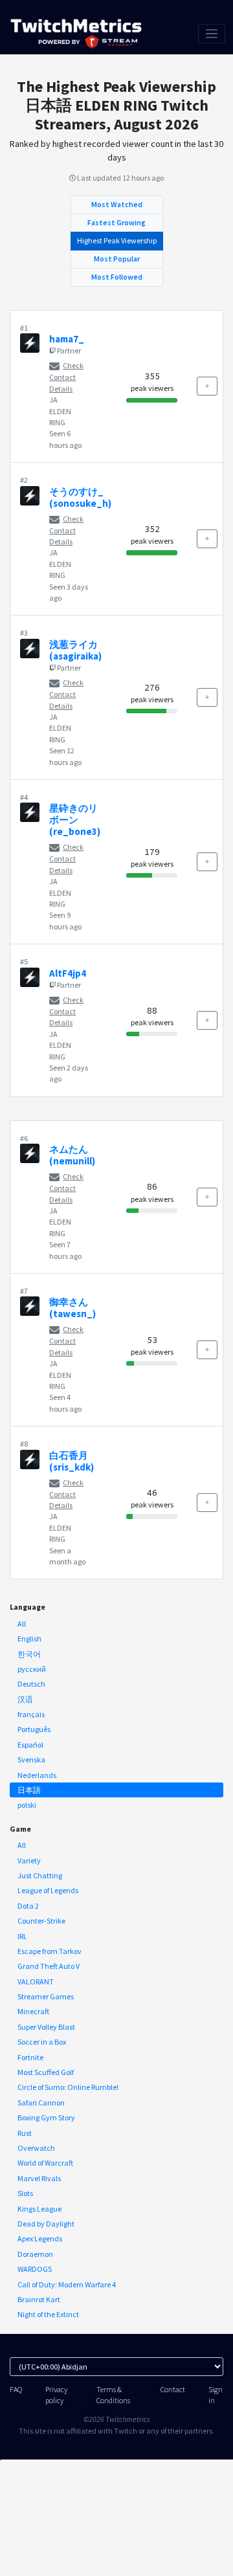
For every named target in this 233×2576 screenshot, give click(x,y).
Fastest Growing (116, 222)
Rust (25, 2133)
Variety (29, 1860)
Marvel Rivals (39, 2178)
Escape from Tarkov (50, 1951)
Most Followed (117, 277)
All (22, 1624)
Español (30, 1745)
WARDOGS (35, 2269)
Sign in (216, 2395)
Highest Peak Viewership (117, 240)
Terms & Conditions (113, 2395)
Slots (25, 2193)
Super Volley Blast (46, 2027)
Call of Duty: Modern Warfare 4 (67, 2284)
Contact (173, 2389)
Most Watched (117, 204)
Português (34, 1729)
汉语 (25, 1699)
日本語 (29, 1790)
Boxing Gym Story (46, 2117)
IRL (22, 1936)
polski (27, 1805)
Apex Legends (40, 2238)
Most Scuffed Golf (46, 2072)
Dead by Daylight (46, 2224)
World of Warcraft (45, 2163)
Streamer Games (46, 1996)
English (29, 1638)
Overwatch (36, 2148)
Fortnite (30, 2057)
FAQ (16, 2389)
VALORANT (36, 1982)
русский (32, 1669)
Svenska (31, 1760)
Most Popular (117, 259)
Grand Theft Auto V (49, 1966)
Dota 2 (28, 1906)
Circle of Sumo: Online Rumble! (68, 2087)
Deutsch (31, 1684)
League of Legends (48, 1890)
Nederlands (37, 1775)
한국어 (29, 1654)
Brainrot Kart (39, 2299)
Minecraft (33, 2011)
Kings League (39, 2209)
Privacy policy (56, 2395)
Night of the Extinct (48, 2314)
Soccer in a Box (42, 2042)
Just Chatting (40, 1875)
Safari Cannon (41, 2103)
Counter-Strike (41, 1921)
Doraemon (35, 2254)
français (31, 1714)
